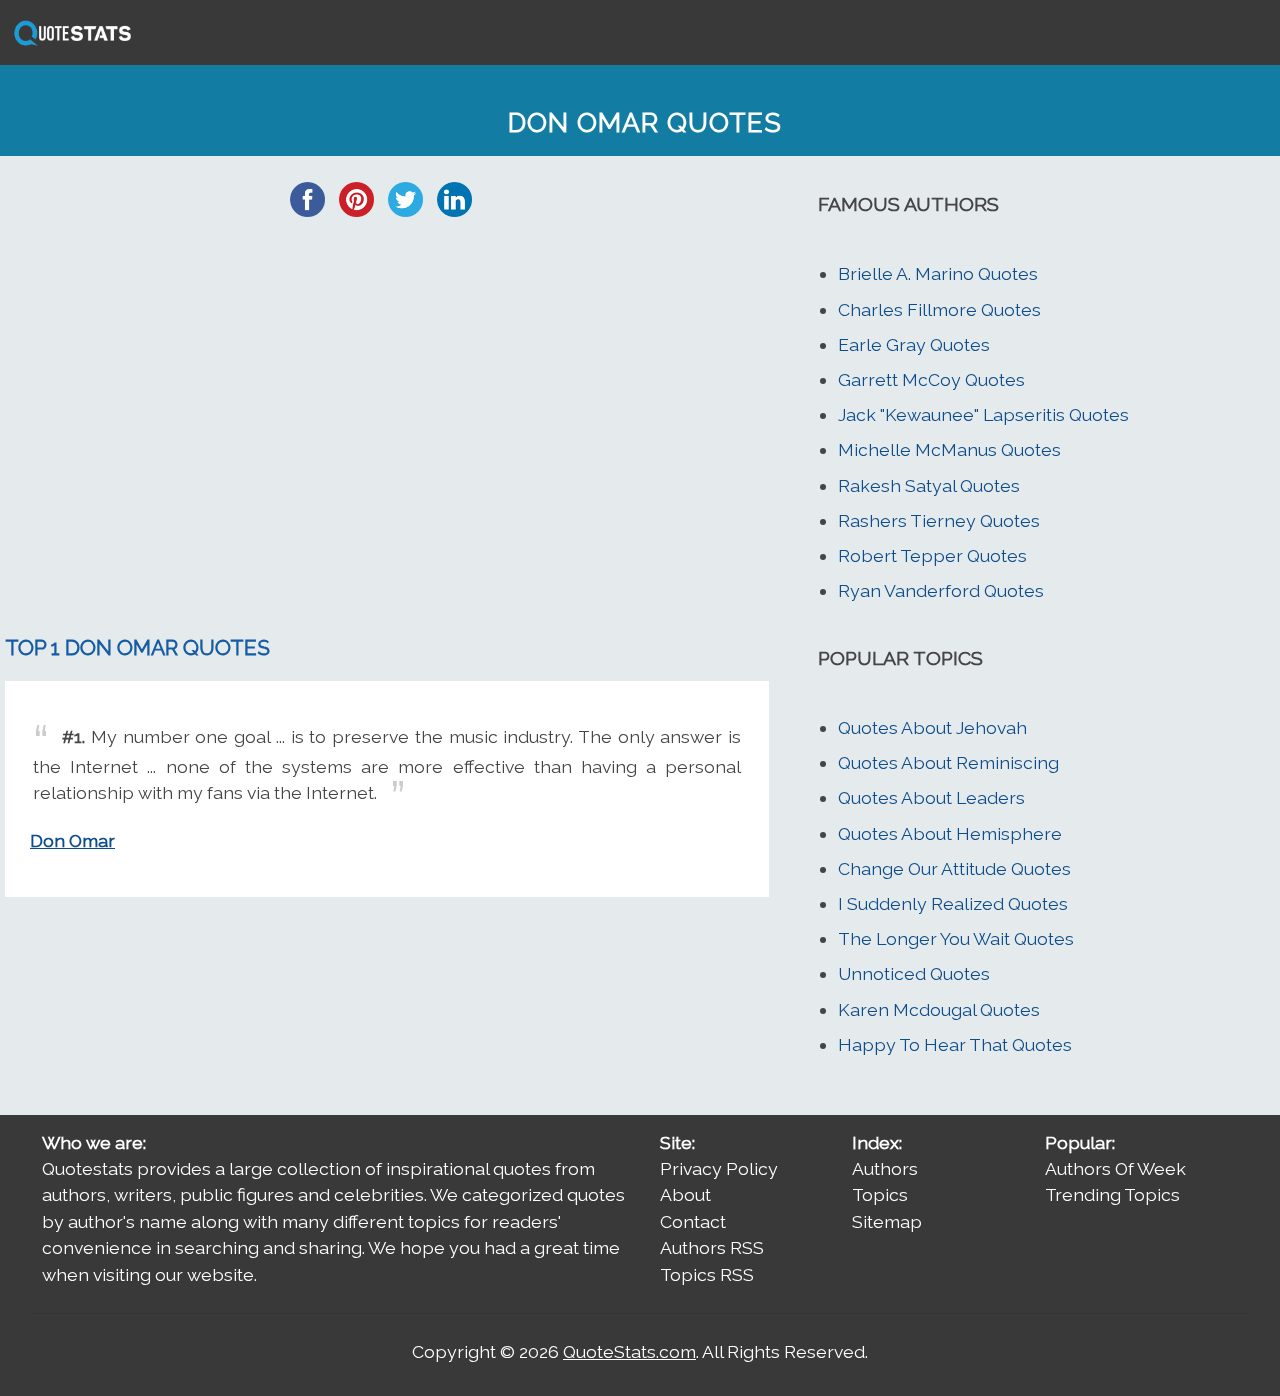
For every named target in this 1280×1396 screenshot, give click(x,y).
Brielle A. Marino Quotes (938, 273)
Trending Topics (1112, 1194)
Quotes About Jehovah (932, 727)
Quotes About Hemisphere (950, 833)
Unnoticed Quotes (914, 973)
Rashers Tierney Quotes (939, 520)
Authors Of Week (1115, 1168)
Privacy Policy (719, 1168)
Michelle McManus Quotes (949, 449)
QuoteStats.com (629, 1351)
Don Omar (72, 840)
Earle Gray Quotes (914, 344)
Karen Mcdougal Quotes (939, 1009)
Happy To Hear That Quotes (955, 1044)
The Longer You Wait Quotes (956, 938)
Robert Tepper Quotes (932, 555)
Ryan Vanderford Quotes (941, 590)
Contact (693, 1221)
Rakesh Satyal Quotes (929, 485)
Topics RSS (707, 1274)
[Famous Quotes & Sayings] (69, 43)
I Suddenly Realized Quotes (953, 903)
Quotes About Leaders (931, 797)
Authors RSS (712, 1247)
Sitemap (887, 1221)
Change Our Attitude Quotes (954, 868)
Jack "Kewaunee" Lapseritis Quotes (983, 414)
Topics (880, 1194)
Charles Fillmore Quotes (939, 309)
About (685, 1194)
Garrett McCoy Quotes (931, 379)
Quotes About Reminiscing (948, 762)
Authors (885, 1168)
